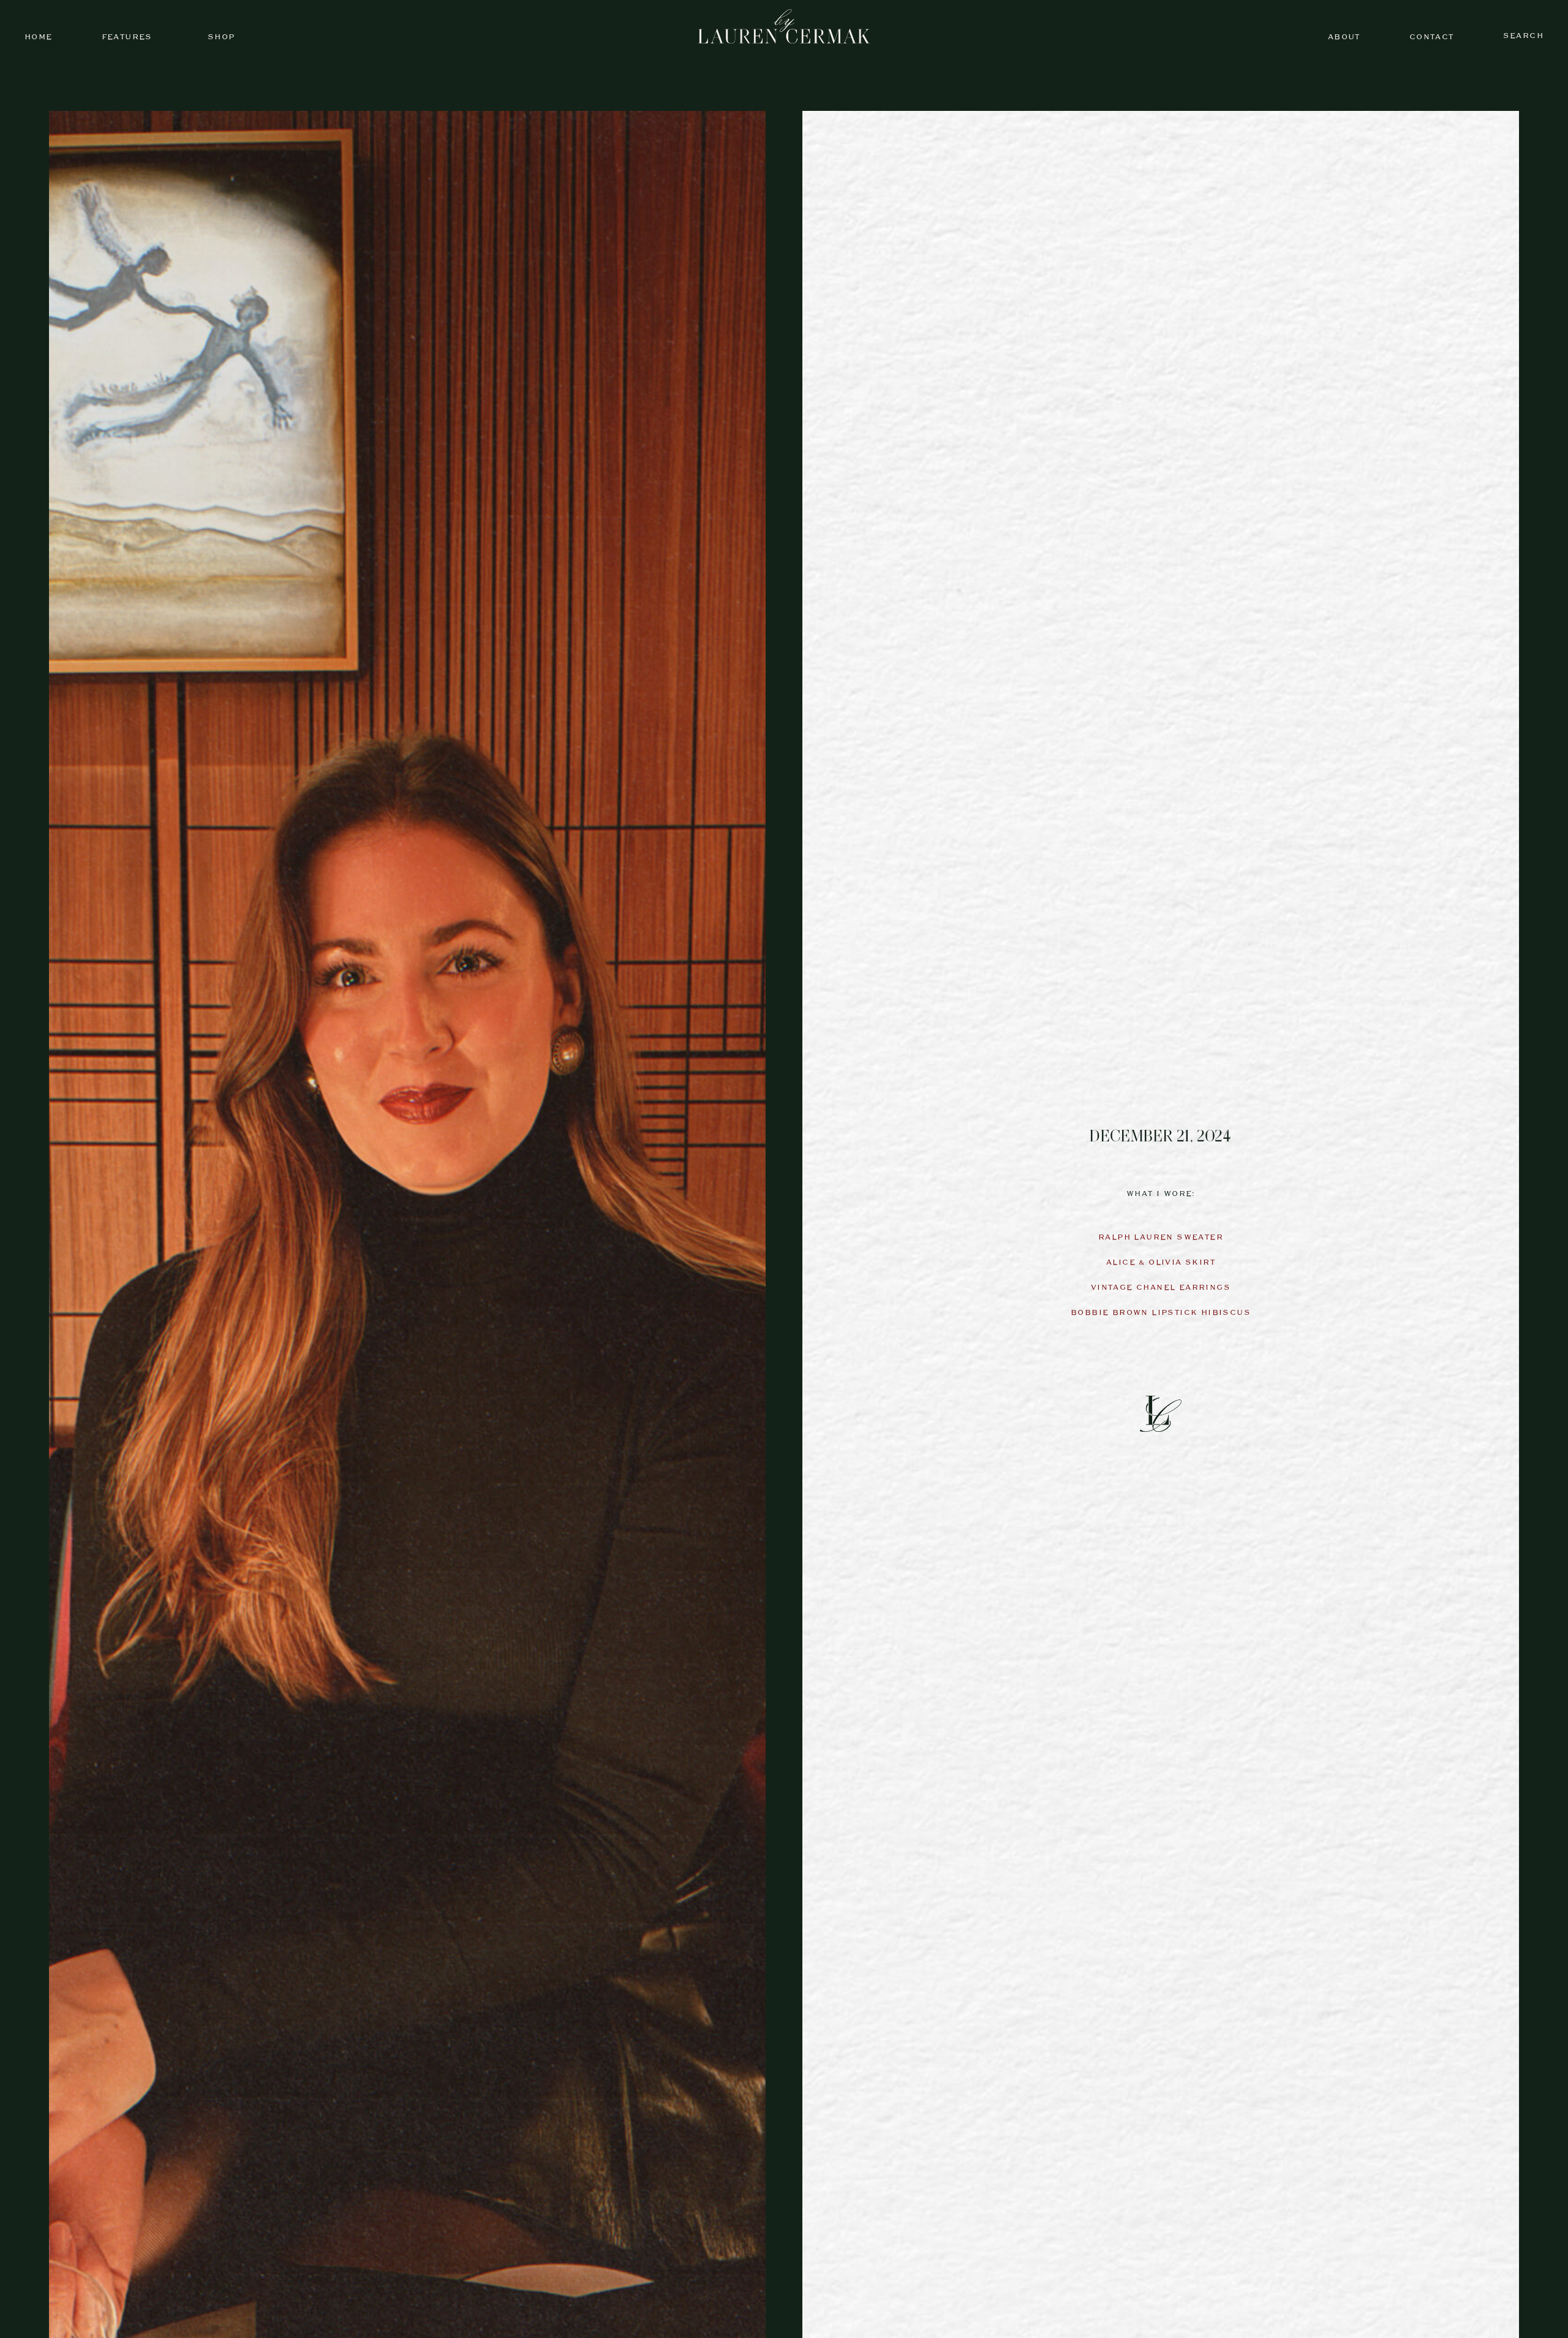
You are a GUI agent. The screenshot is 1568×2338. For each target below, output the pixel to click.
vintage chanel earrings (1161, 1288)
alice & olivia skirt (1161, 1262)
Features (127, 37)
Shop (221, 37)
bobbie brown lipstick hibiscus (1161, 1313)
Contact (1432, 37)
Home (39, 37)
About (1344, 37)
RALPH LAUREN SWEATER (1161, 1237)
